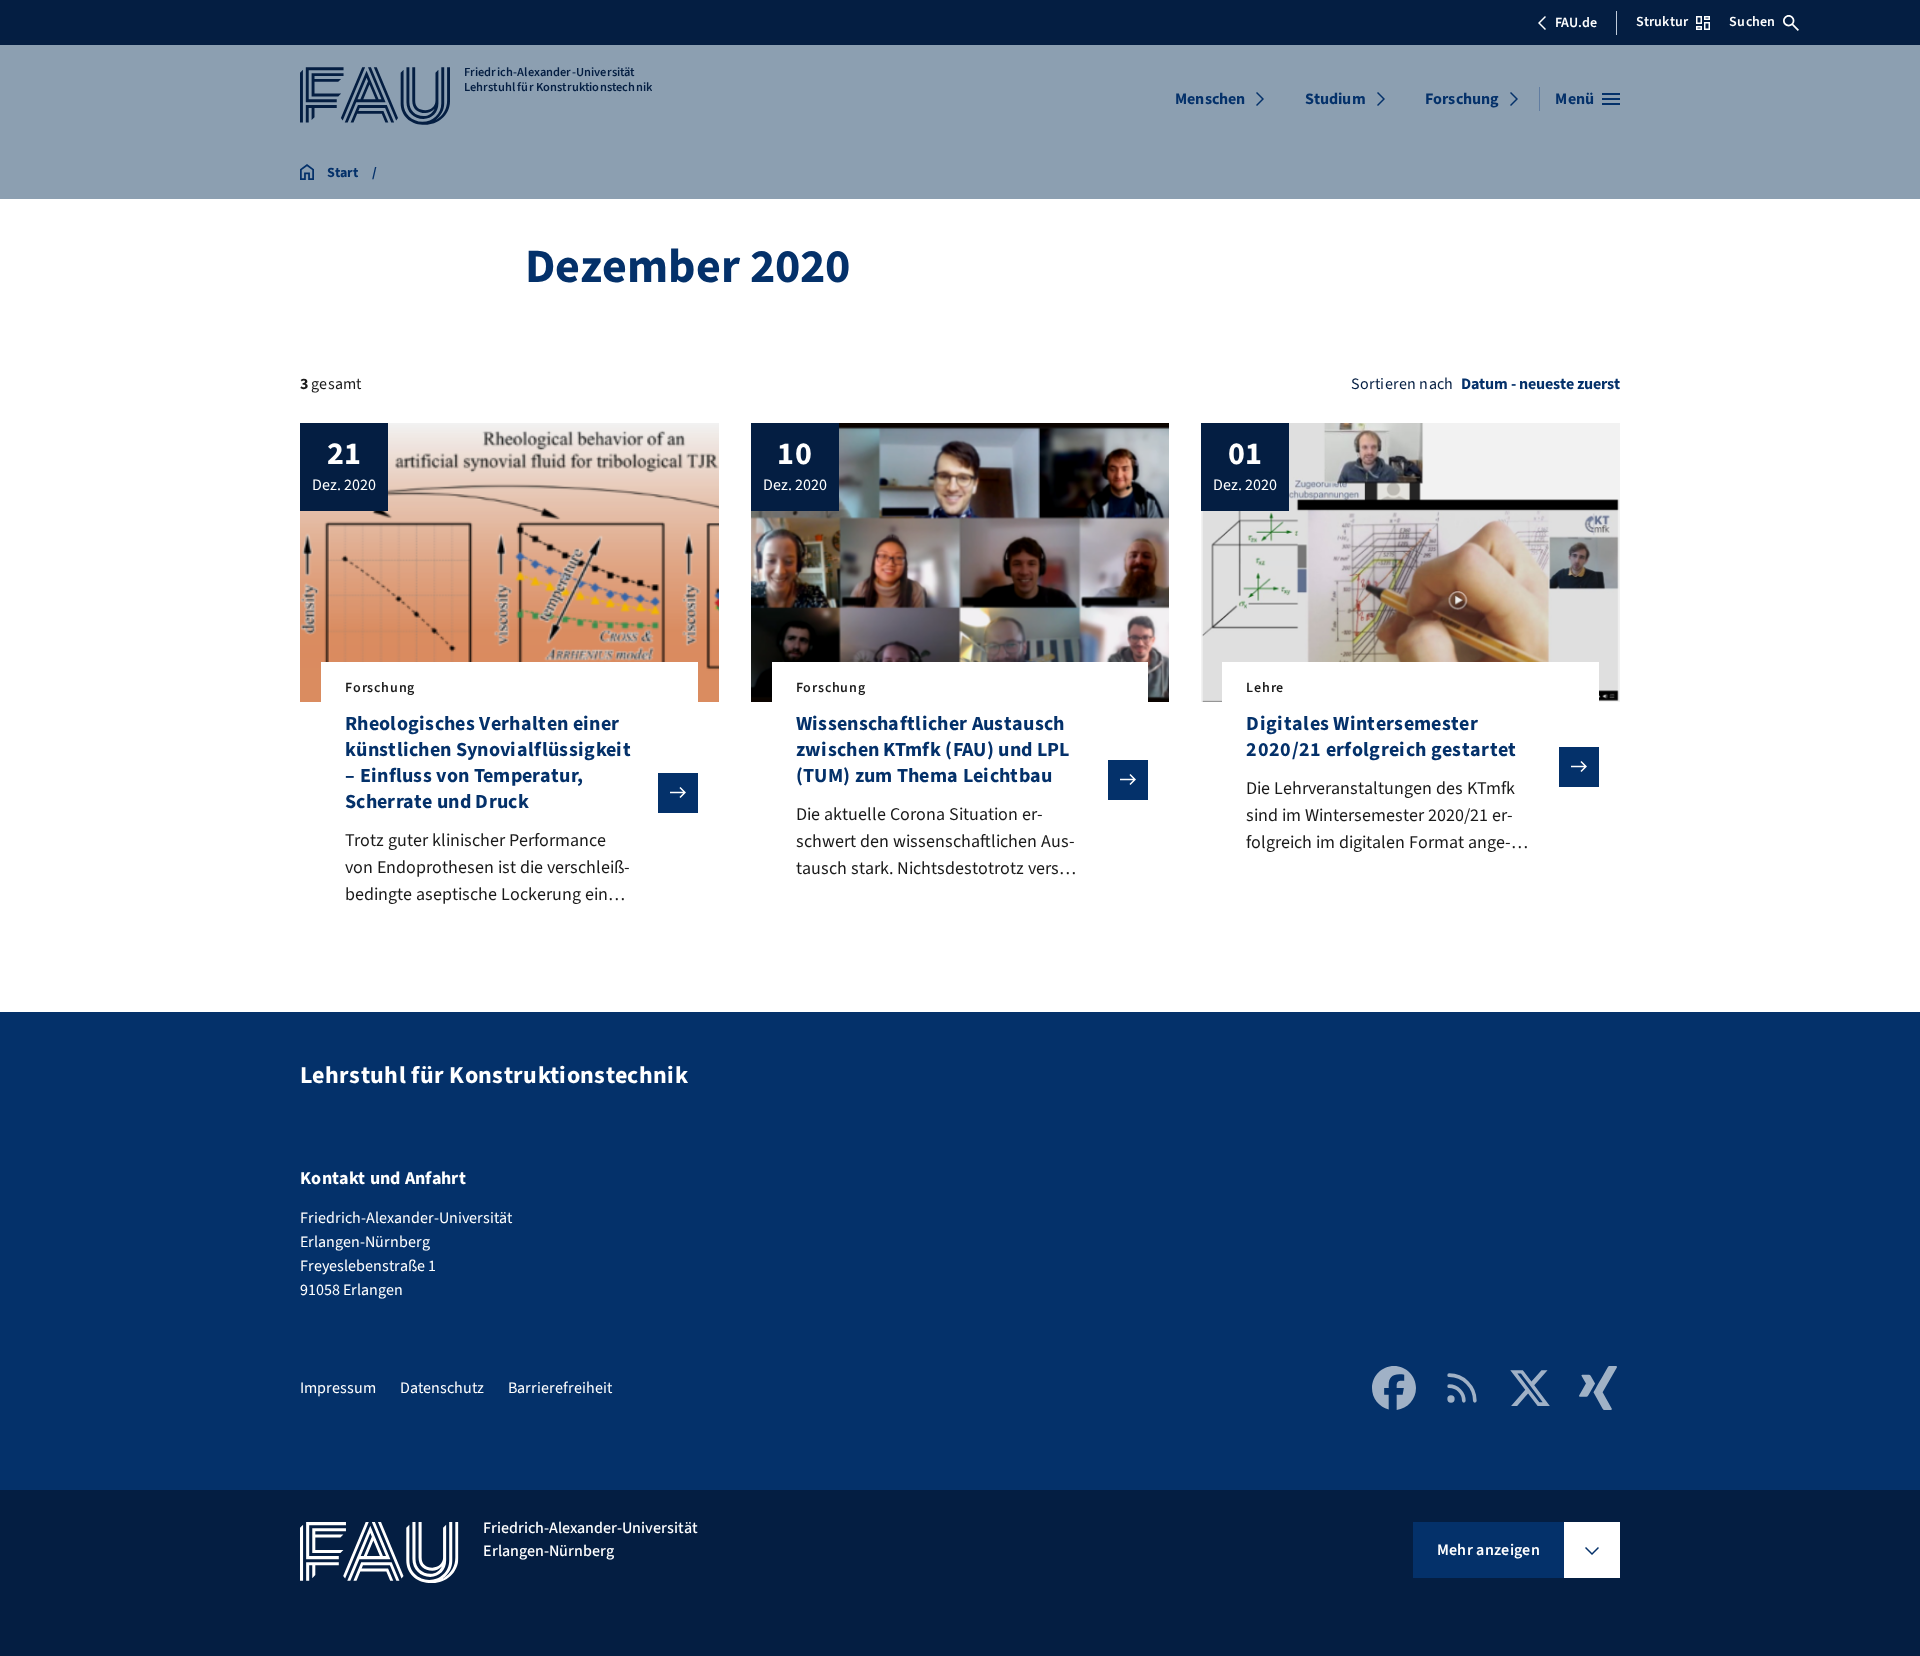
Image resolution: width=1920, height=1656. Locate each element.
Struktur (1662, 22)
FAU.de (1576, 23)
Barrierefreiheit (560, 1388)
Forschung (1462, 99)
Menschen (1210, 99)
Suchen (1752, 22)
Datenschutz (442, 1388)
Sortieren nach (1402, 384)
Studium (1335, 99)
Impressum (338, 1388)
